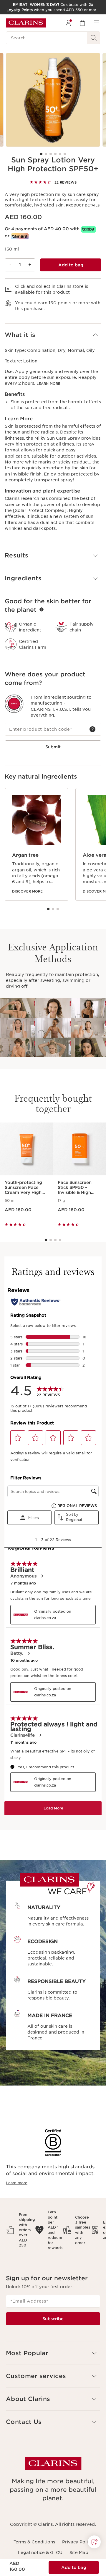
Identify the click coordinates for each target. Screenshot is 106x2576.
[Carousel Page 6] (65, 154)
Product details (83, 205)
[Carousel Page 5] (60, 154)
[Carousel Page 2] (46, 154)
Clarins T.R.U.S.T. (51, 709)
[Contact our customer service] (94, 2542)
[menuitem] (68, 23)
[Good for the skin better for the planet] (42, 609)
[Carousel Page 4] (55, 154)
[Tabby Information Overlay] (89, 229)
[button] (53, 335)
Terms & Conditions (34, 2542)
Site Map (79, 2553)
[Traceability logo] (14, 704)
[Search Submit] (94, 38)
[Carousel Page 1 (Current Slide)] (41, 154)
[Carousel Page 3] (51, 154)
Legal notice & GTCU (40, 2553)
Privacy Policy (77, 2542)
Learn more (48, 384)
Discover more (27, 891)
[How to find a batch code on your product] (92, 729)
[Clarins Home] (26, 23)
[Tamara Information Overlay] (20, 236)
